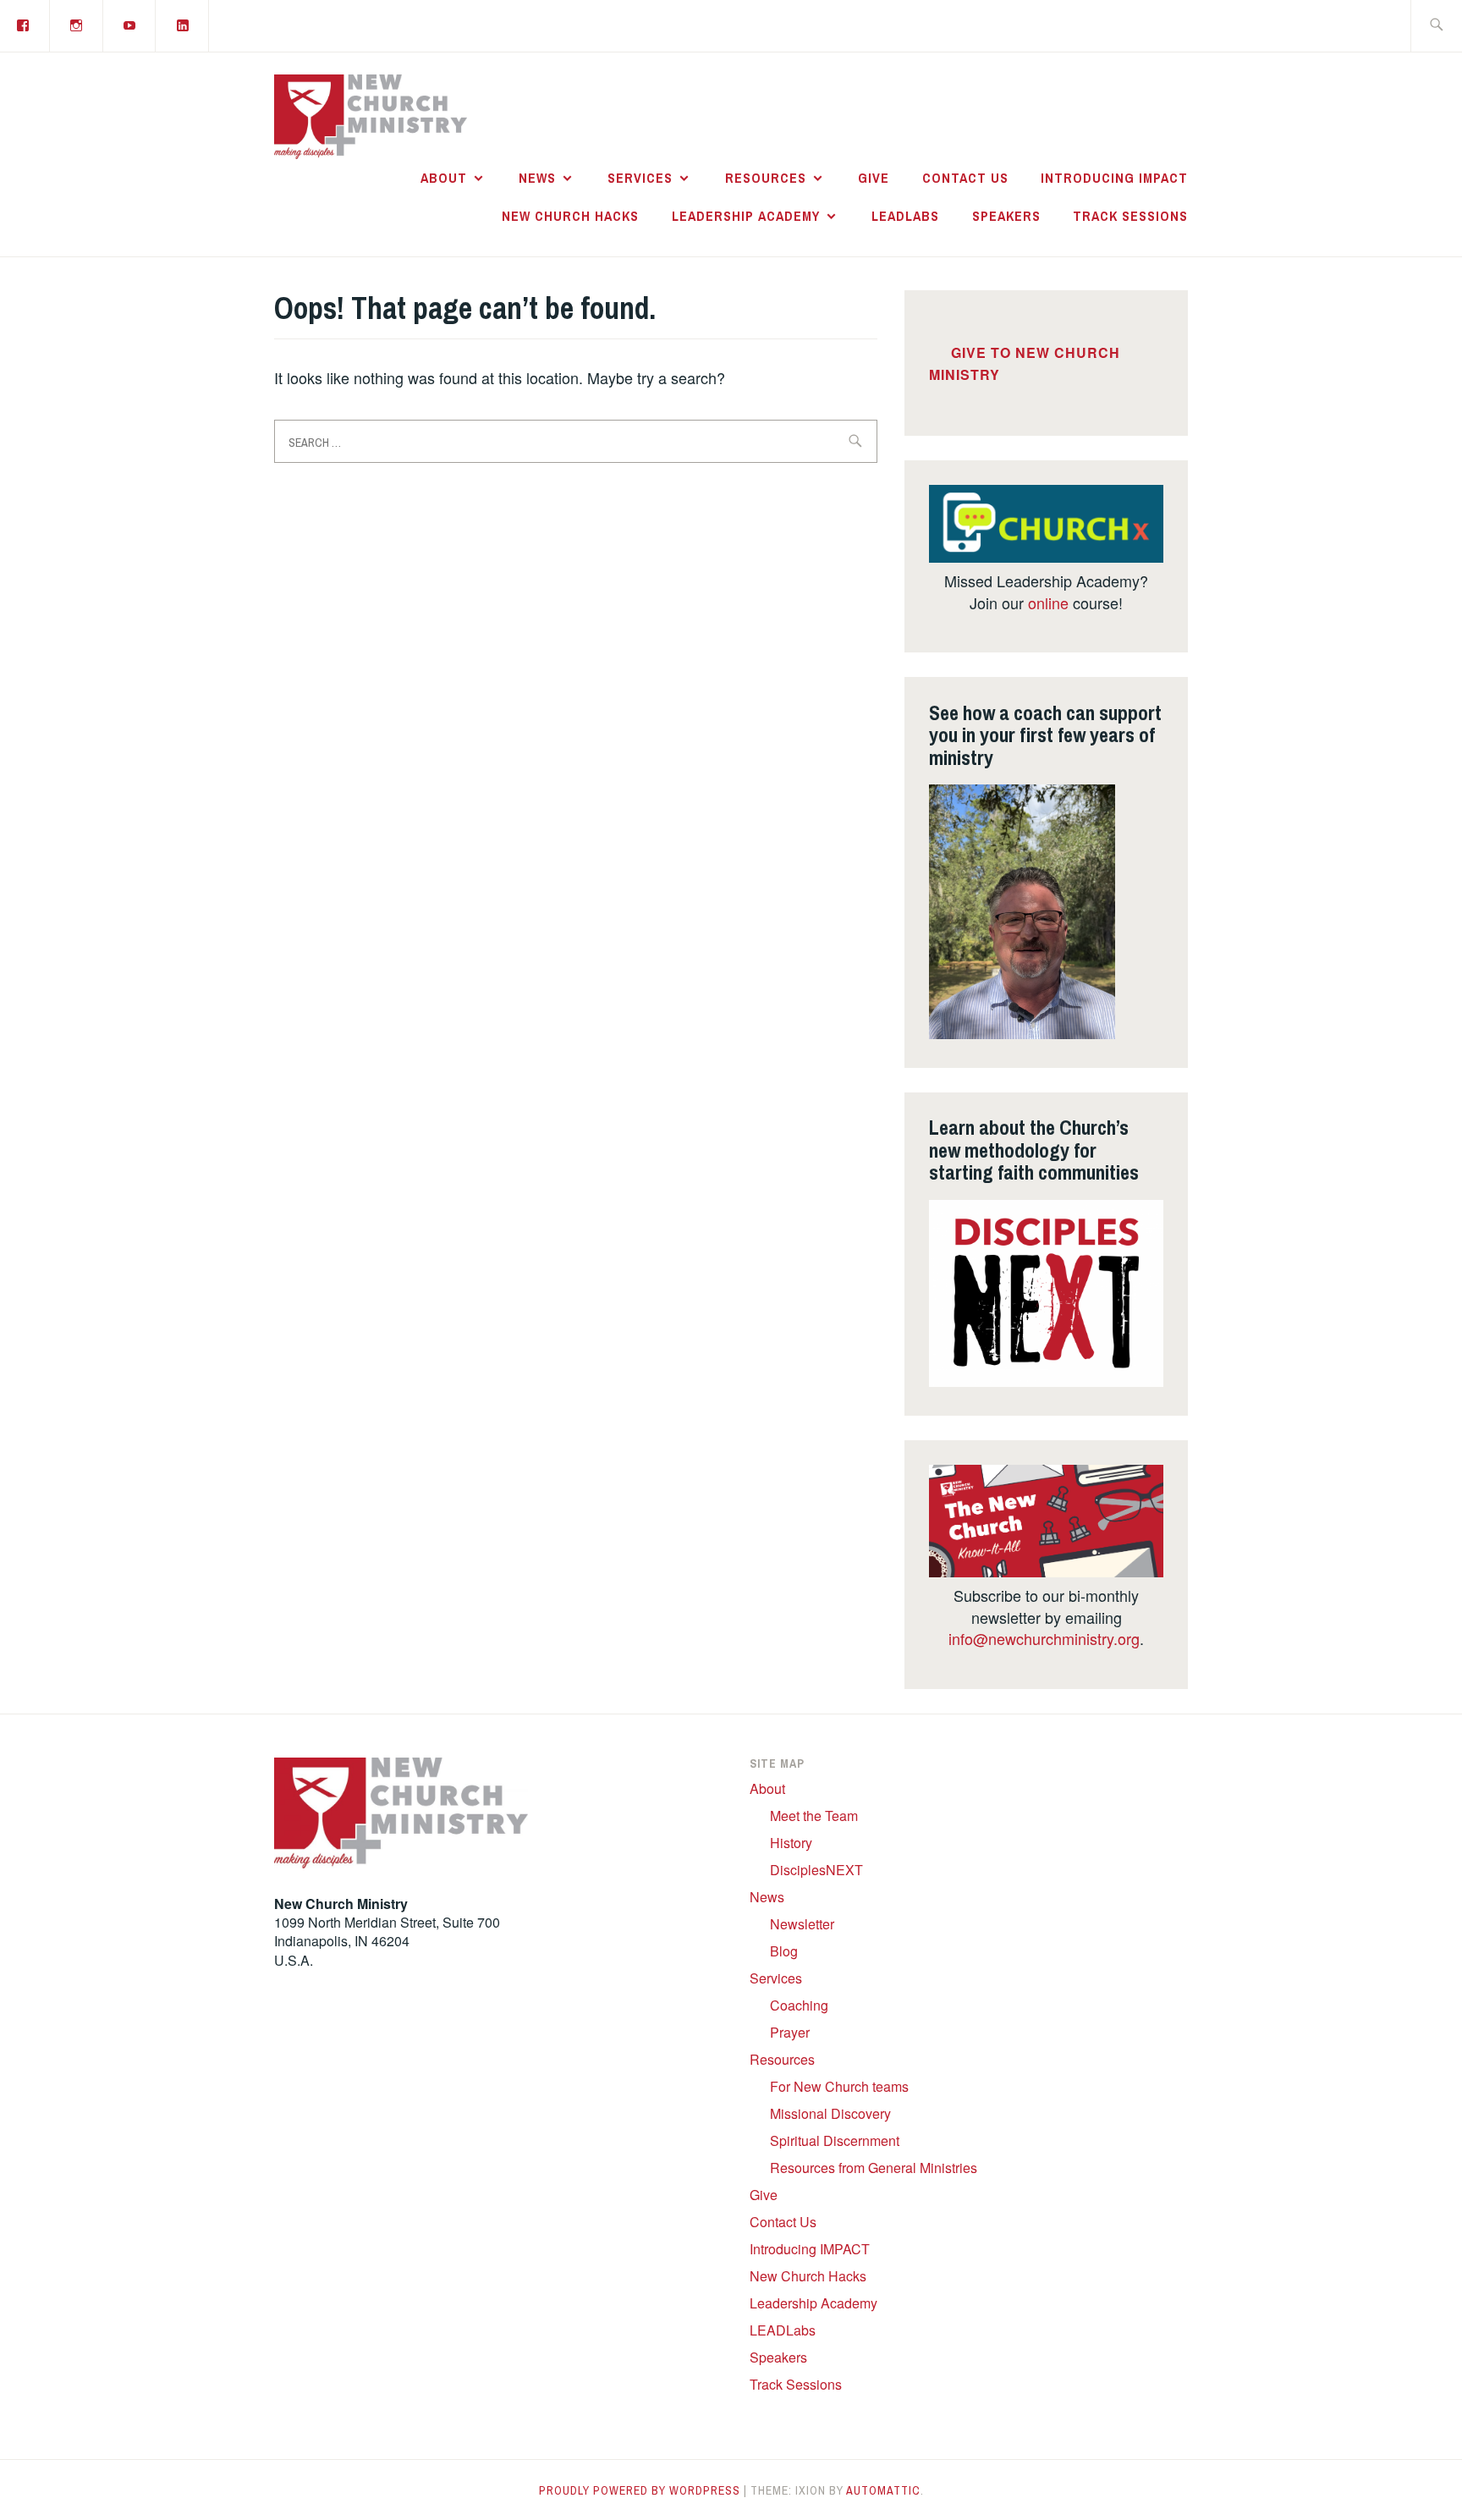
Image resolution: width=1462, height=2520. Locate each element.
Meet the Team (814, 1816)
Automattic (883, 2490)
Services (640, 178)
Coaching (799, 2005)
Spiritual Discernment (835, 2140)
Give (874, 178)
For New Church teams (839, 2086)
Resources (766, 178)
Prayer (790, 2032)
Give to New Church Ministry (1025, 364)
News (537, 178)
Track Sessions (1130, 216)
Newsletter (802, 1924)
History (791, 1843)
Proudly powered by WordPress (640, 2490)
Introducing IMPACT (1114, 178)
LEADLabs (905, 216)
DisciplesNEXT (816, 1870)
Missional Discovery (830, 2113)
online (1048, 602)
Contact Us (965, 178)
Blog (784, 1951)
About (444, 178)
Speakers (1006, 216)
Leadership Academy (746, 216)
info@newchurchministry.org (1044, 1638)
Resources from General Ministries (874, 2168)
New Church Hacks (570, 216)
